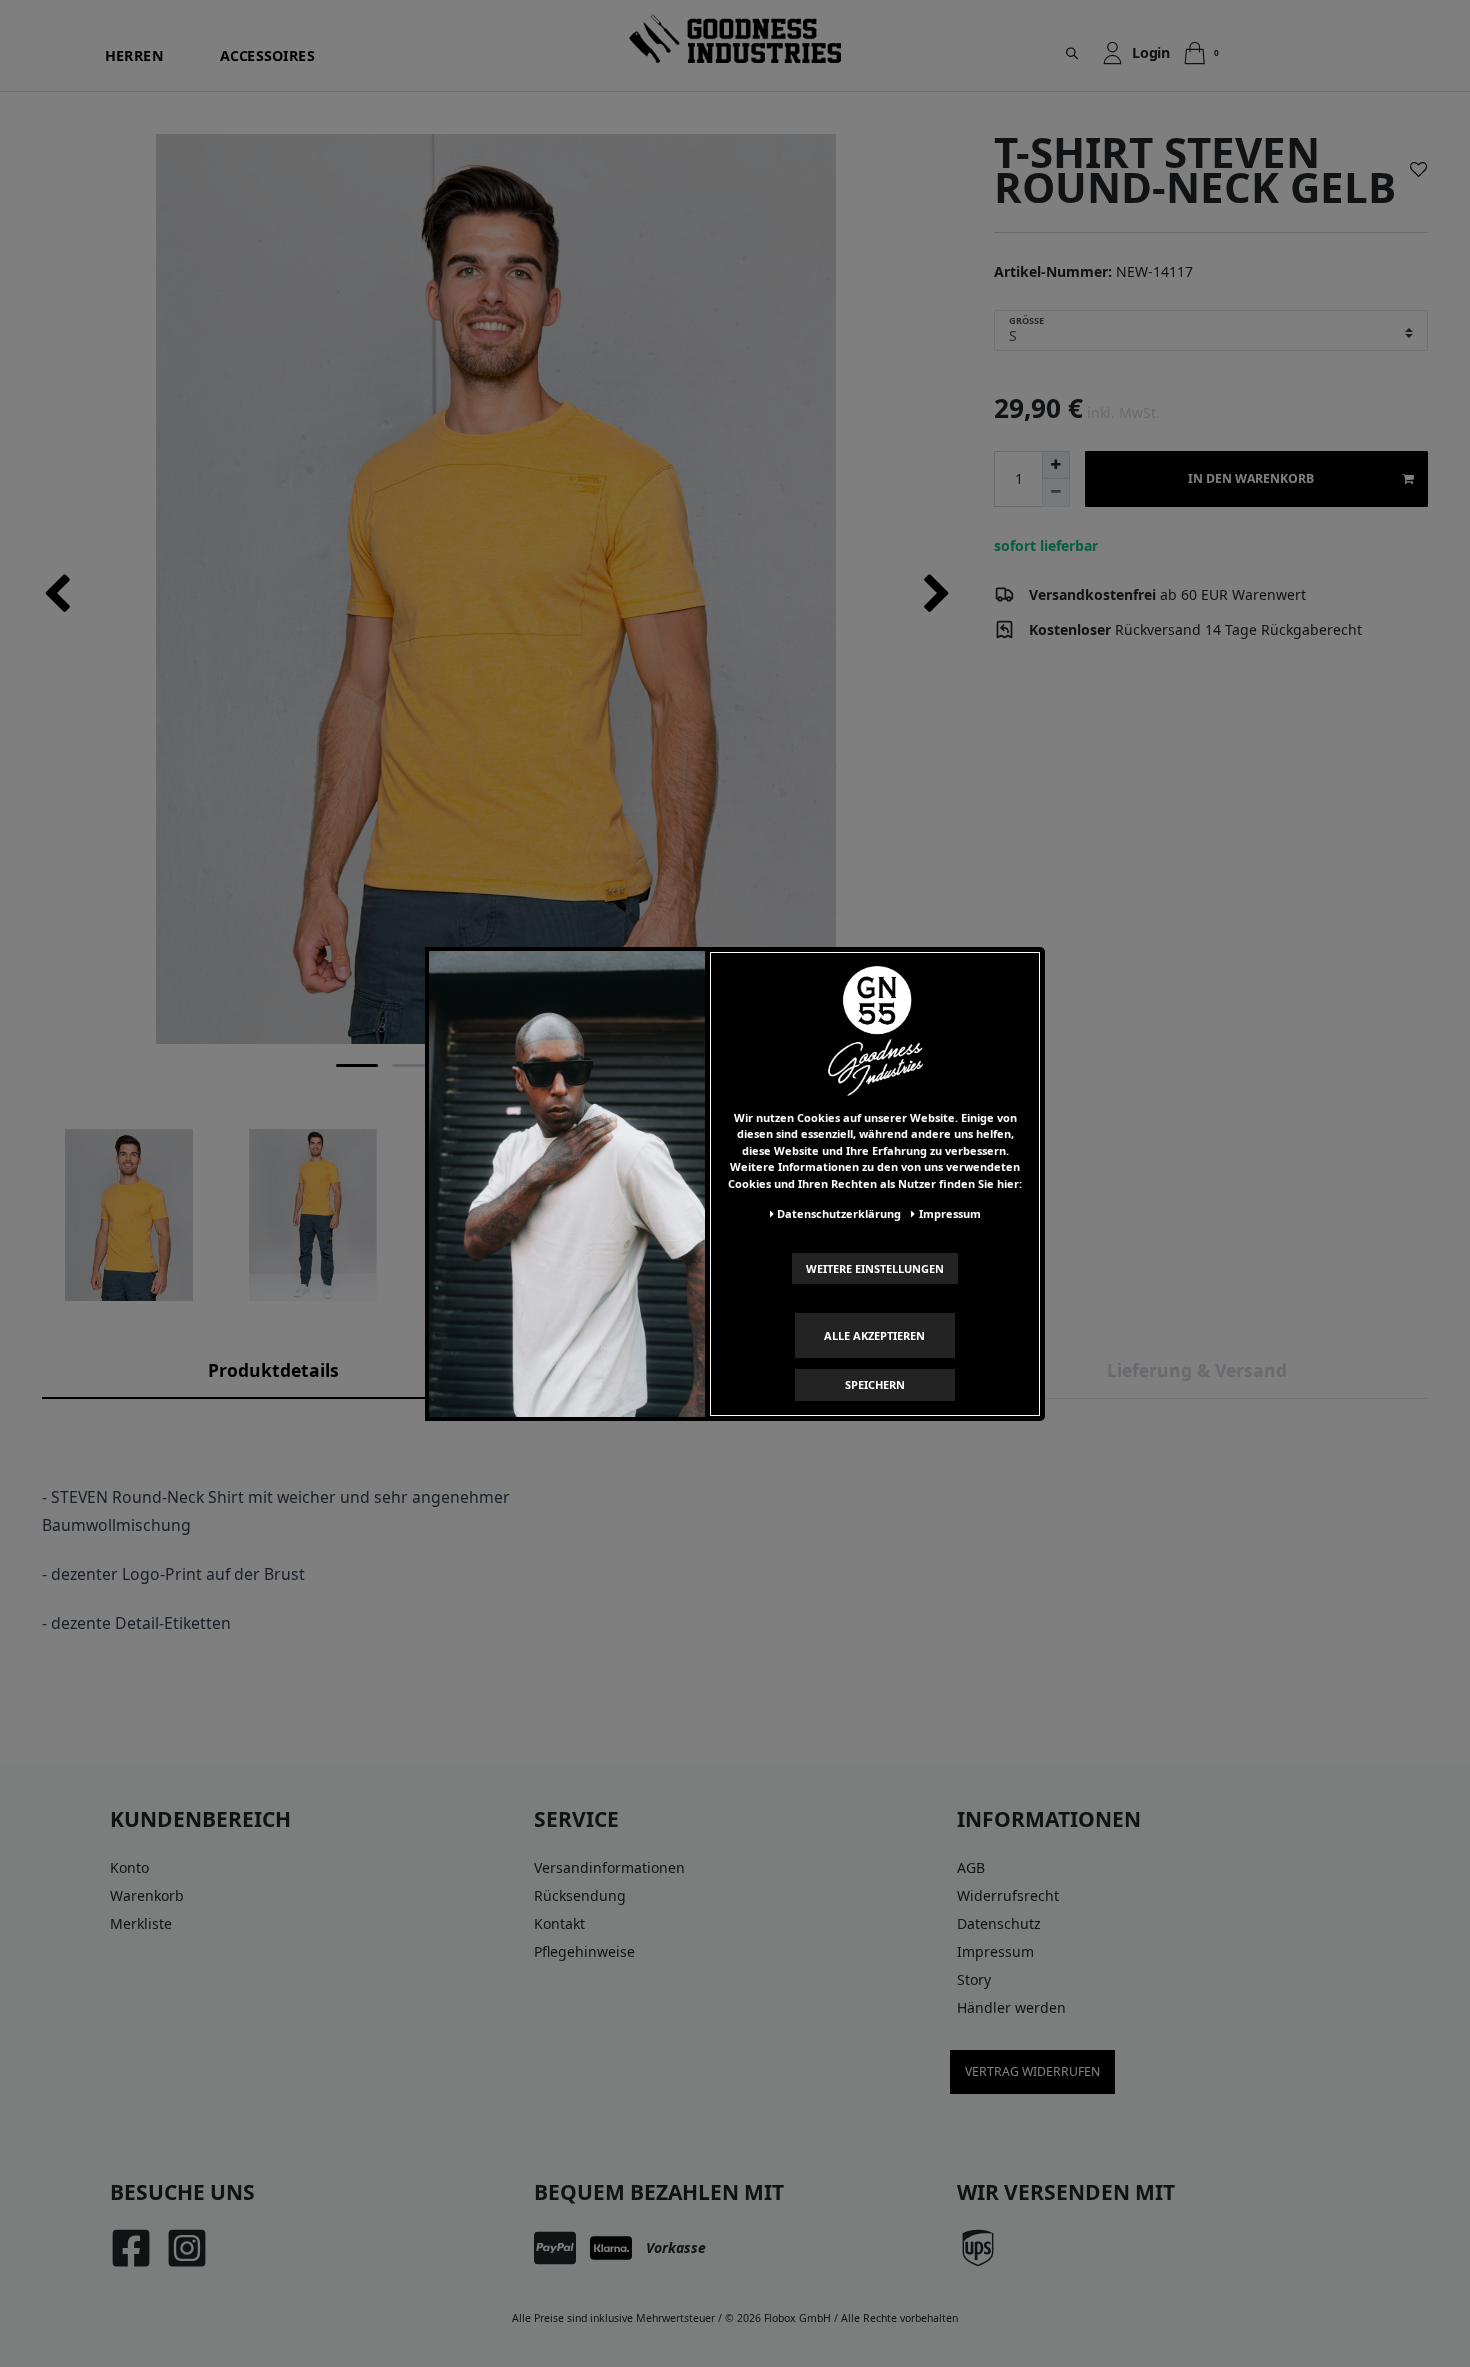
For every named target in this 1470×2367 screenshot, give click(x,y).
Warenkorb (147, 1895)
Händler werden (1011, 2007)
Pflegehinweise (584, 1951)
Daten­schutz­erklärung (839, 1213)
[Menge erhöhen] (1056, 465)
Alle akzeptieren (874, 1334)
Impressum (995, 1951)
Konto (129, 1867)
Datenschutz (999, 1923)
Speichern (875, 1384)
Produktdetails (273, 1370)
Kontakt (559, 1923)
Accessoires (267, 55)
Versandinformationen (609, 1867)
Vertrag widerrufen (1032, 2071)
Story (974, 1979)
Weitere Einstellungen (875, 1267)
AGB (971, 1867)
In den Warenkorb (1251, 478)
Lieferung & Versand (1197, 1370)
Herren (134, 55)
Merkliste (141, 1923)
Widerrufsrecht (1008, 1895)
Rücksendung (580, 1895)
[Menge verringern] (1056, 493)
